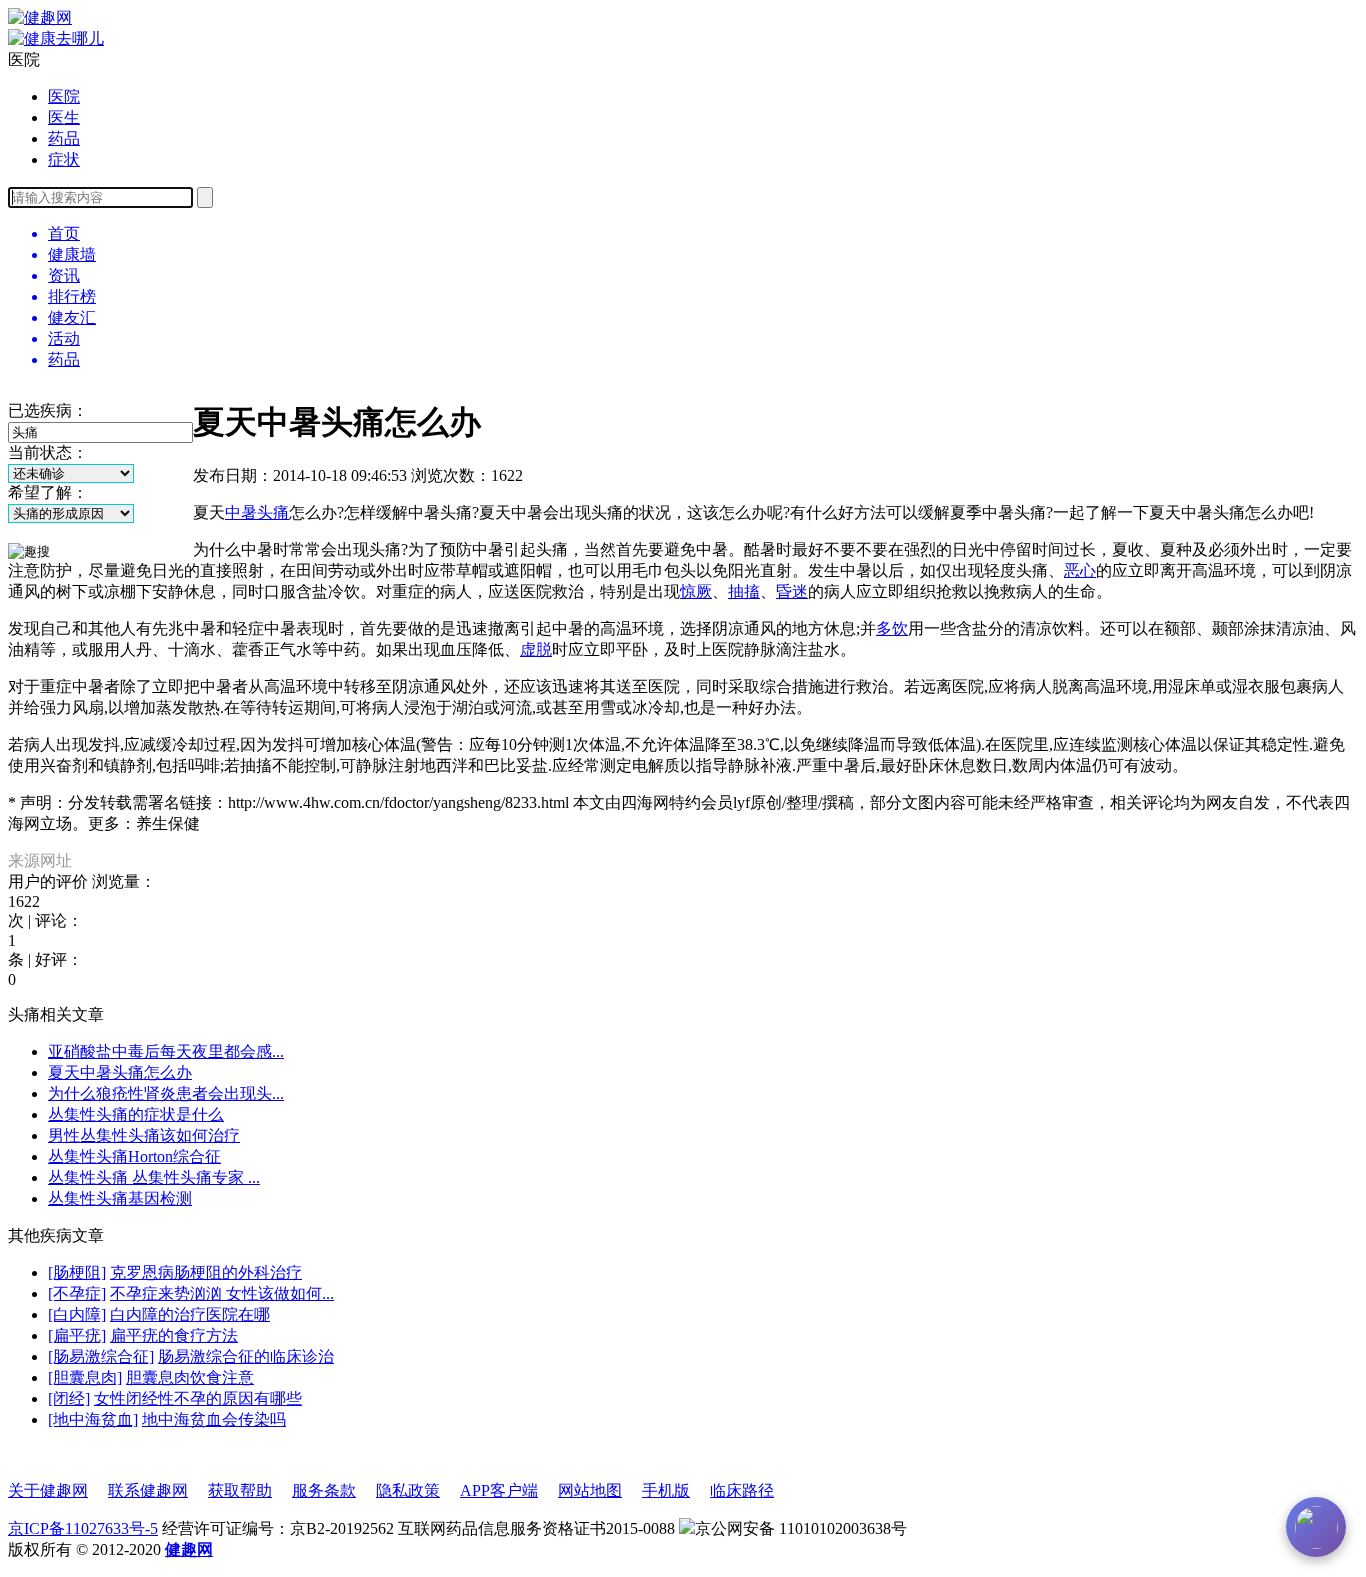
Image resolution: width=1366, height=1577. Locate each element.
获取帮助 (240, 1490)
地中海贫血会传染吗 (214, 1419)
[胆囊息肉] (85, 1377)
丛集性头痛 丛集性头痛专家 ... (154, 1177)
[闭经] (69, 1398)
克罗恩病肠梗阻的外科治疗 (206, 1272)
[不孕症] (77, 1293)
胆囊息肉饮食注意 (190, 1377)
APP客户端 (499, 1490)
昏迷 (792, 591)
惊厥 (696, 591)
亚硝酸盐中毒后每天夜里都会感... (166, 1051)
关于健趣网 (48, 1490)
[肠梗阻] (77, 1272)
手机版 (666, 1490)
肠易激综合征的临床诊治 (246, 1356)
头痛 (273, 512)
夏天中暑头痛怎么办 (120, 1072)
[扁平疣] (77, 1335)
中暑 (241, 512)
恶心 (1080, 570)
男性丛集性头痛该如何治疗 (144, 1135)
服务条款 (324, 1490)
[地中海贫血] (93, 1419)
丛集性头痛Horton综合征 (134, 1156)
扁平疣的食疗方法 (174, 1335)
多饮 (892, 628)
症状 (64, 159)
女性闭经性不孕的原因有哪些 (198, 1398)
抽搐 (744, 591)
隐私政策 (408, 1490)
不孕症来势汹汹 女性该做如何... (222, 1293)
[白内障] (77, 1314)
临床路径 (742, 1490)
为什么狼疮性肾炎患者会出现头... (166, 1093)
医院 (64, 96)
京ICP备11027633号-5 (83, 1528)
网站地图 (590, 1490)
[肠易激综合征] (101, 1356)
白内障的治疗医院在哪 (190, 1314)
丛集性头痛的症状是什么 (136, 1114)
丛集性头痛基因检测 (120, 1198)
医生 (64, 117)
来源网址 (40, 860)
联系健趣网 (148, 1490)
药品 (64, 138)
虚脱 (536, 649)
